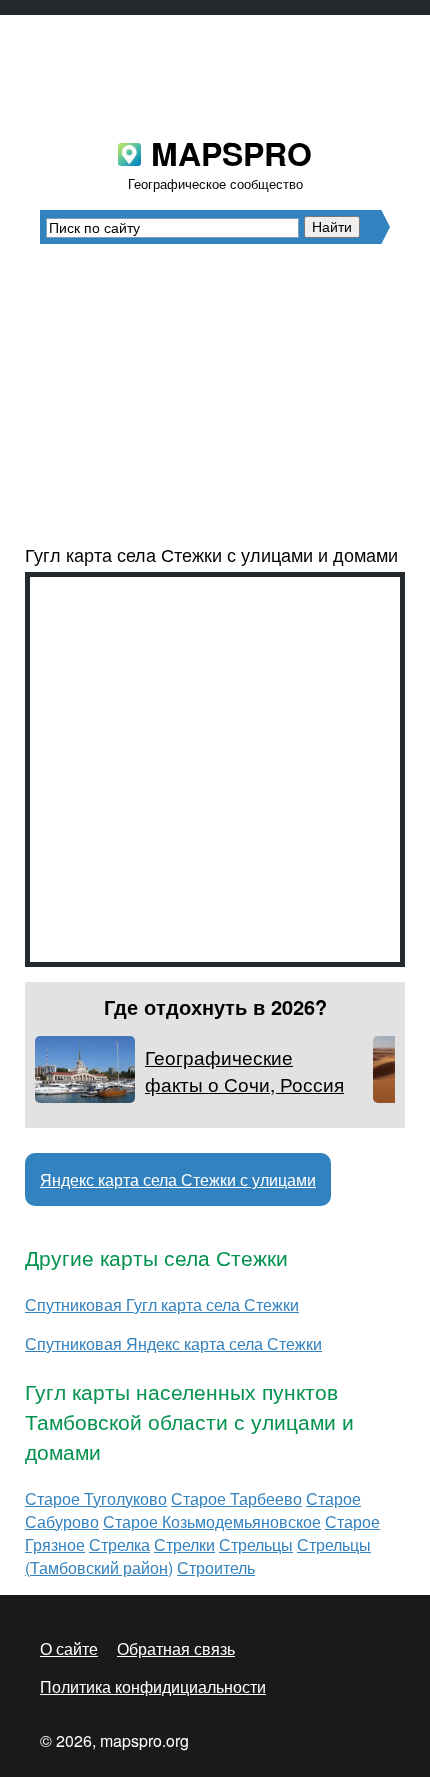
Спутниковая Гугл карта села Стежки (162, 1304)
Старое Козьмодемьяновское (212, 1521)
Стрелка (119, 1544)
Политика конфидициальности (153, 1686)
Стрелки (184, 1544)
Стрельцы (256, 1544)
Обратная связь (176, 1648)
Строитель (216, 1567)
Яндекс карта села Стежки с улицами (178, 1179)
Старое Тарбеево (236, 1498)
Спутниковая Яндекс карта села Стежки (173, 1343)
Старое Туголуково (96, 1498)
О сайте (69, 1648)
